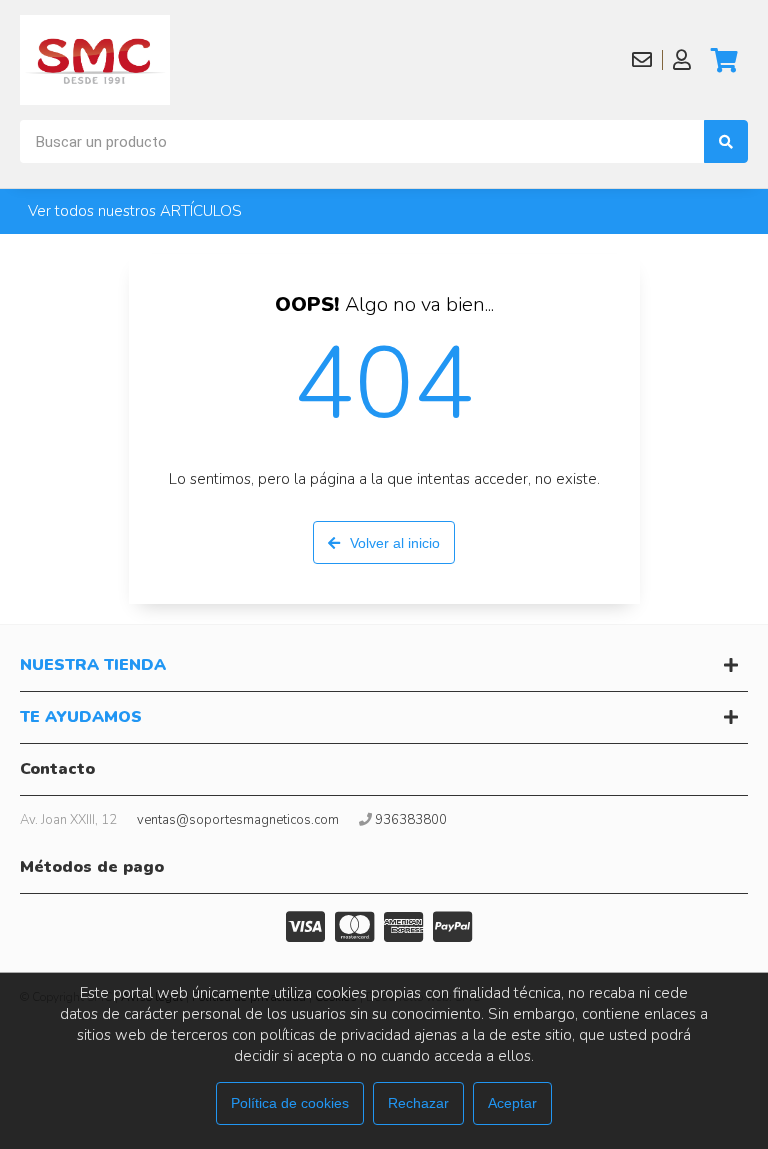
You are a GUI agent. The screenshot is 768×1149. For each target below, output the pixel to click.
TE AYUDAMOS (81, 717)
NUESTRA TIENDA (93, 665)
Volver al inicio (395, 543)
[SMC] (95, 60)
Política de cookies (290, 1103)
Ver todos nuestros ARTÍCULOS (135, 211)
